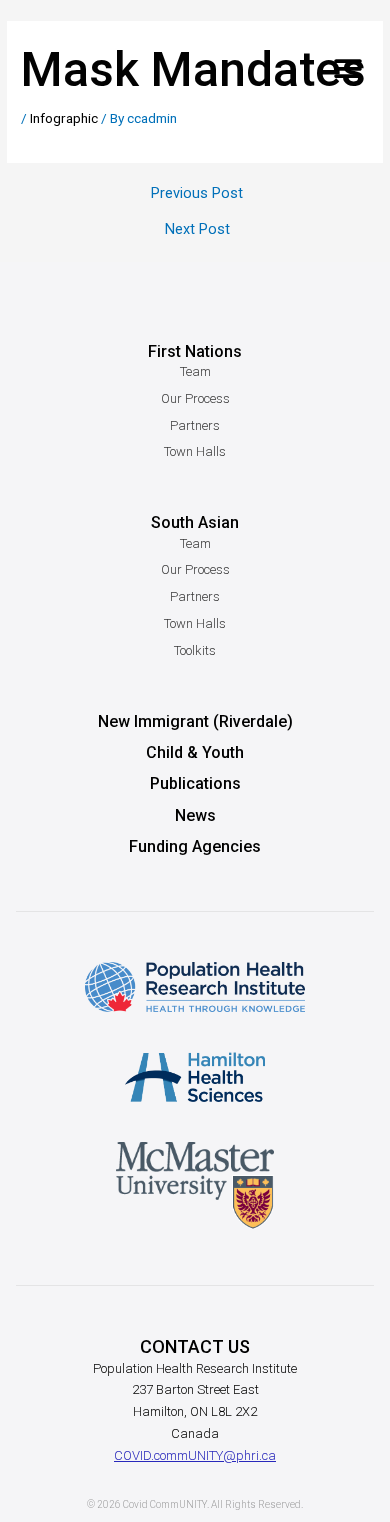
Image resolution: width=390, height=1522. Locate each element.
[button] (347, 68)
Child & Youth (195, 752)
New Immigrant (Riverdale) (195, 721)
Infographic (64, 118)
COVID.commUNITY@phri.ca (195, 1455)
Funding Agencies (195, 846)
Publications (195, 783)
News (195, 815)
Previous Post (197, 193)
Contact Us (195, 1346)
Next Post (197, 229)
